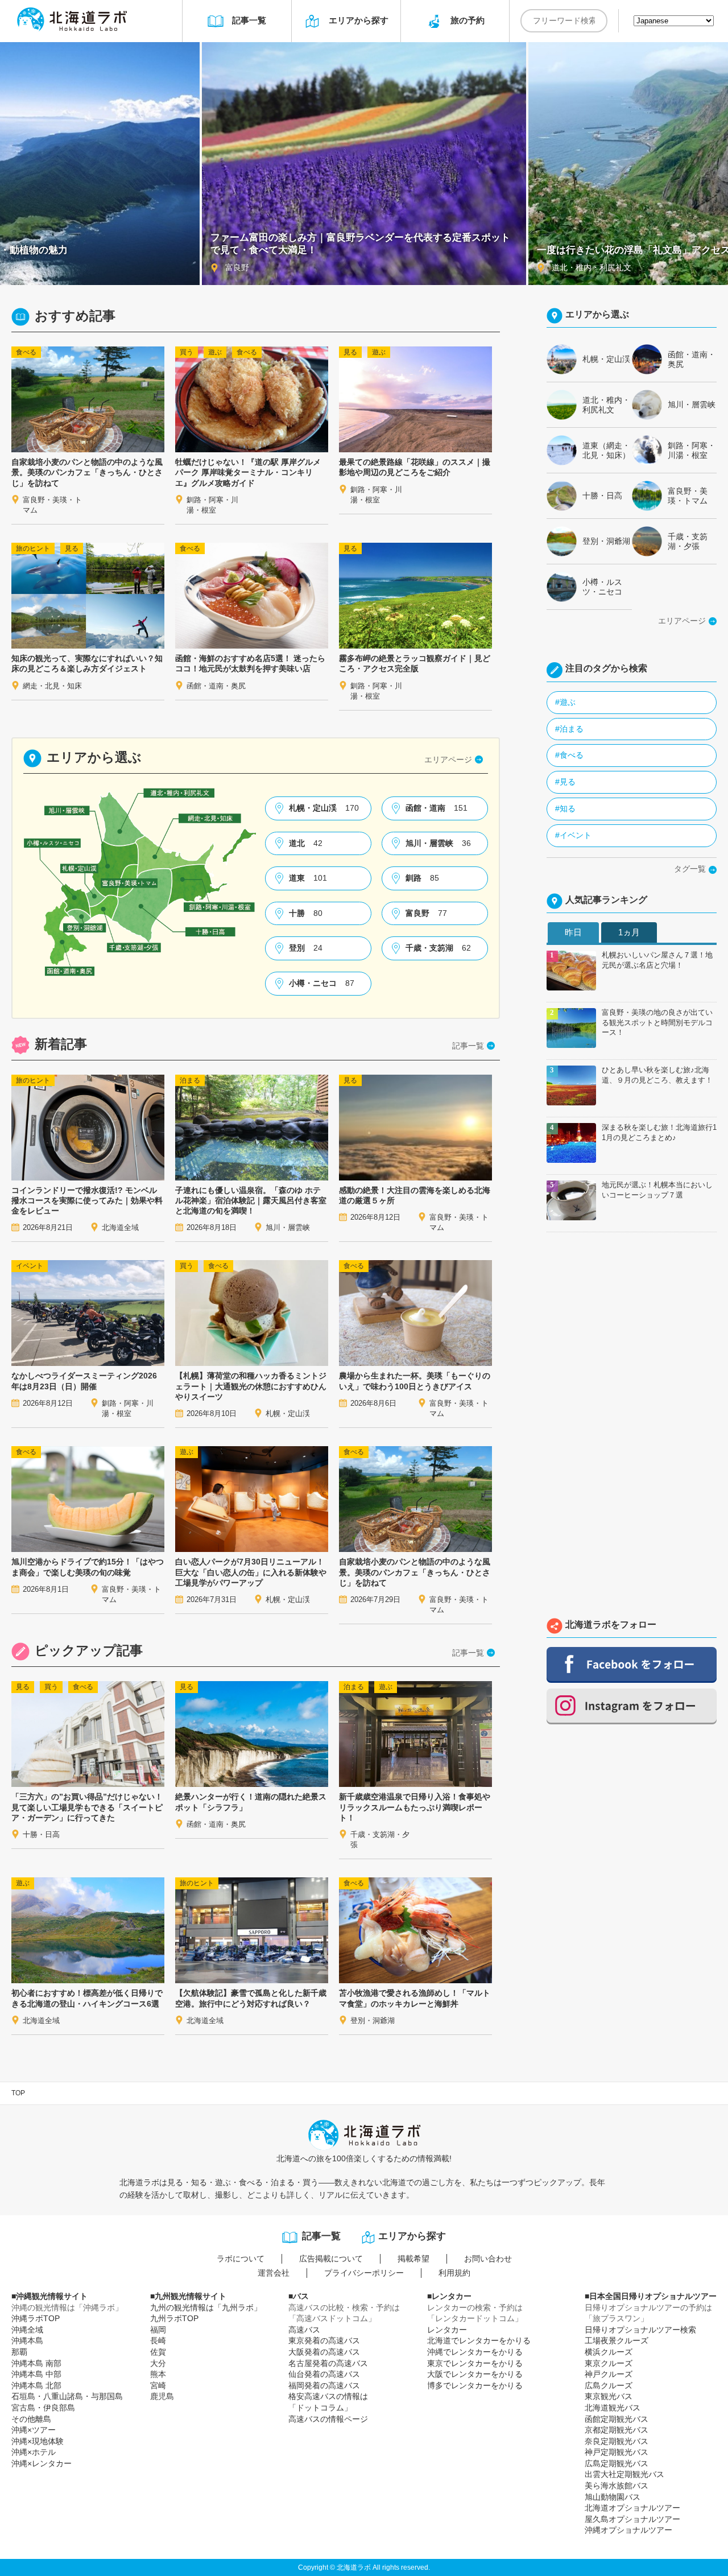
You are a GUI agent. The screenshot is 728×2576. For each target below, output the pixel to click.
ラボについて (241, 2259)
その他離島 (31, 2419)
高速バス (304, 2330)
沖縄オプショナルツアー (628, 2530)
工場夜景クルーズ (617, 2340)
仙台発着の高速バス (324, 2374)
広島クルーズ (609, 2385)
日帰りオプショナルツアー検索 (640, 2330)
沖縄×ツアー (34, 2430)
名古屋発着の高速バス (328, 2363)
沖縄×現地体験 (38, 2441)
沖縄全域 (27, 2330)
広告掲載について (331, 2259)
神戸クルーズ (609, 2374)
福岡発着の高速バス (324, 2385)
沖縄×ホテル (34, 2452)
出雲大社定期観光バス (624, 2474)
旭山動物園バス (613, 2497)
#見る (565, 782)
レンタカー (447, 2330)
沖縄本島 (27, 2340)
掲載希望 (413, 2259)
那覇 (19, 2352)
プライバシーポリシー (364, 2273)
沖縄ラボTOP (36, 2318)
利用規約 (454, 2273)
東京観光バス (609, 2396)
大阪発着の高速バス (324, 2352)
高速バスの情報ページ (328, 2419)
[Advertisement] (632, 1428)
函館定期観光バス (617, 2419)
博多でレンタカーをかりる (475, 2385)
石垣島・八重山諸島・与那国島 (67, 2396)
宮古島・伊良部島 (43, 2408)
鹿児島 (162, 2396)
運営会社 (274, 2273)
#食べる (569, 755)
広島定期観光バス (617, 2463)
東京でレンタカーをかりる (475, 2363)
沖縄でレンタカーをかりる (475, 2352)
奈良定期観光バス (617, 2441)
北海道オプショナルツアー (632, 2508)
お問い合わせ (488, 2259)
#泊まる (569, 729)
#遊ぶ (565, 702)
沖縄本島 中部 (36, 2374)
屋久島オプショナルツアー (632, 2519)
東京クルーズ (609, 2363)
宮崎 (158, 2385)
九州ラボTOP (174, 2318)
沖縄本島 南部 (36, 2363)
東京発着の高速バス (324, 2340)
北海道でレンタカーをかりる (479, 2340)
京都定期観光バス (617, 2430)
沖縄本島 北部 (36, 2385)
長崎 (158, 2340)
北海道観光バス (613, 2408)
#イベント (573, 835)
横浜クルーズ (609, 2352)
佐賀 (158, 2352)
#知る (565, 808)
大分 (158, 2363)
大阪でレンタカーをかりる (475, 2374)
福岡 (158, 2330)
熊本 (158, 2374)
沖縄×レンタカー (42, 2463)
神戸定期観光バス (617, 2452)
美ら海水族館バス (617, 2486)
